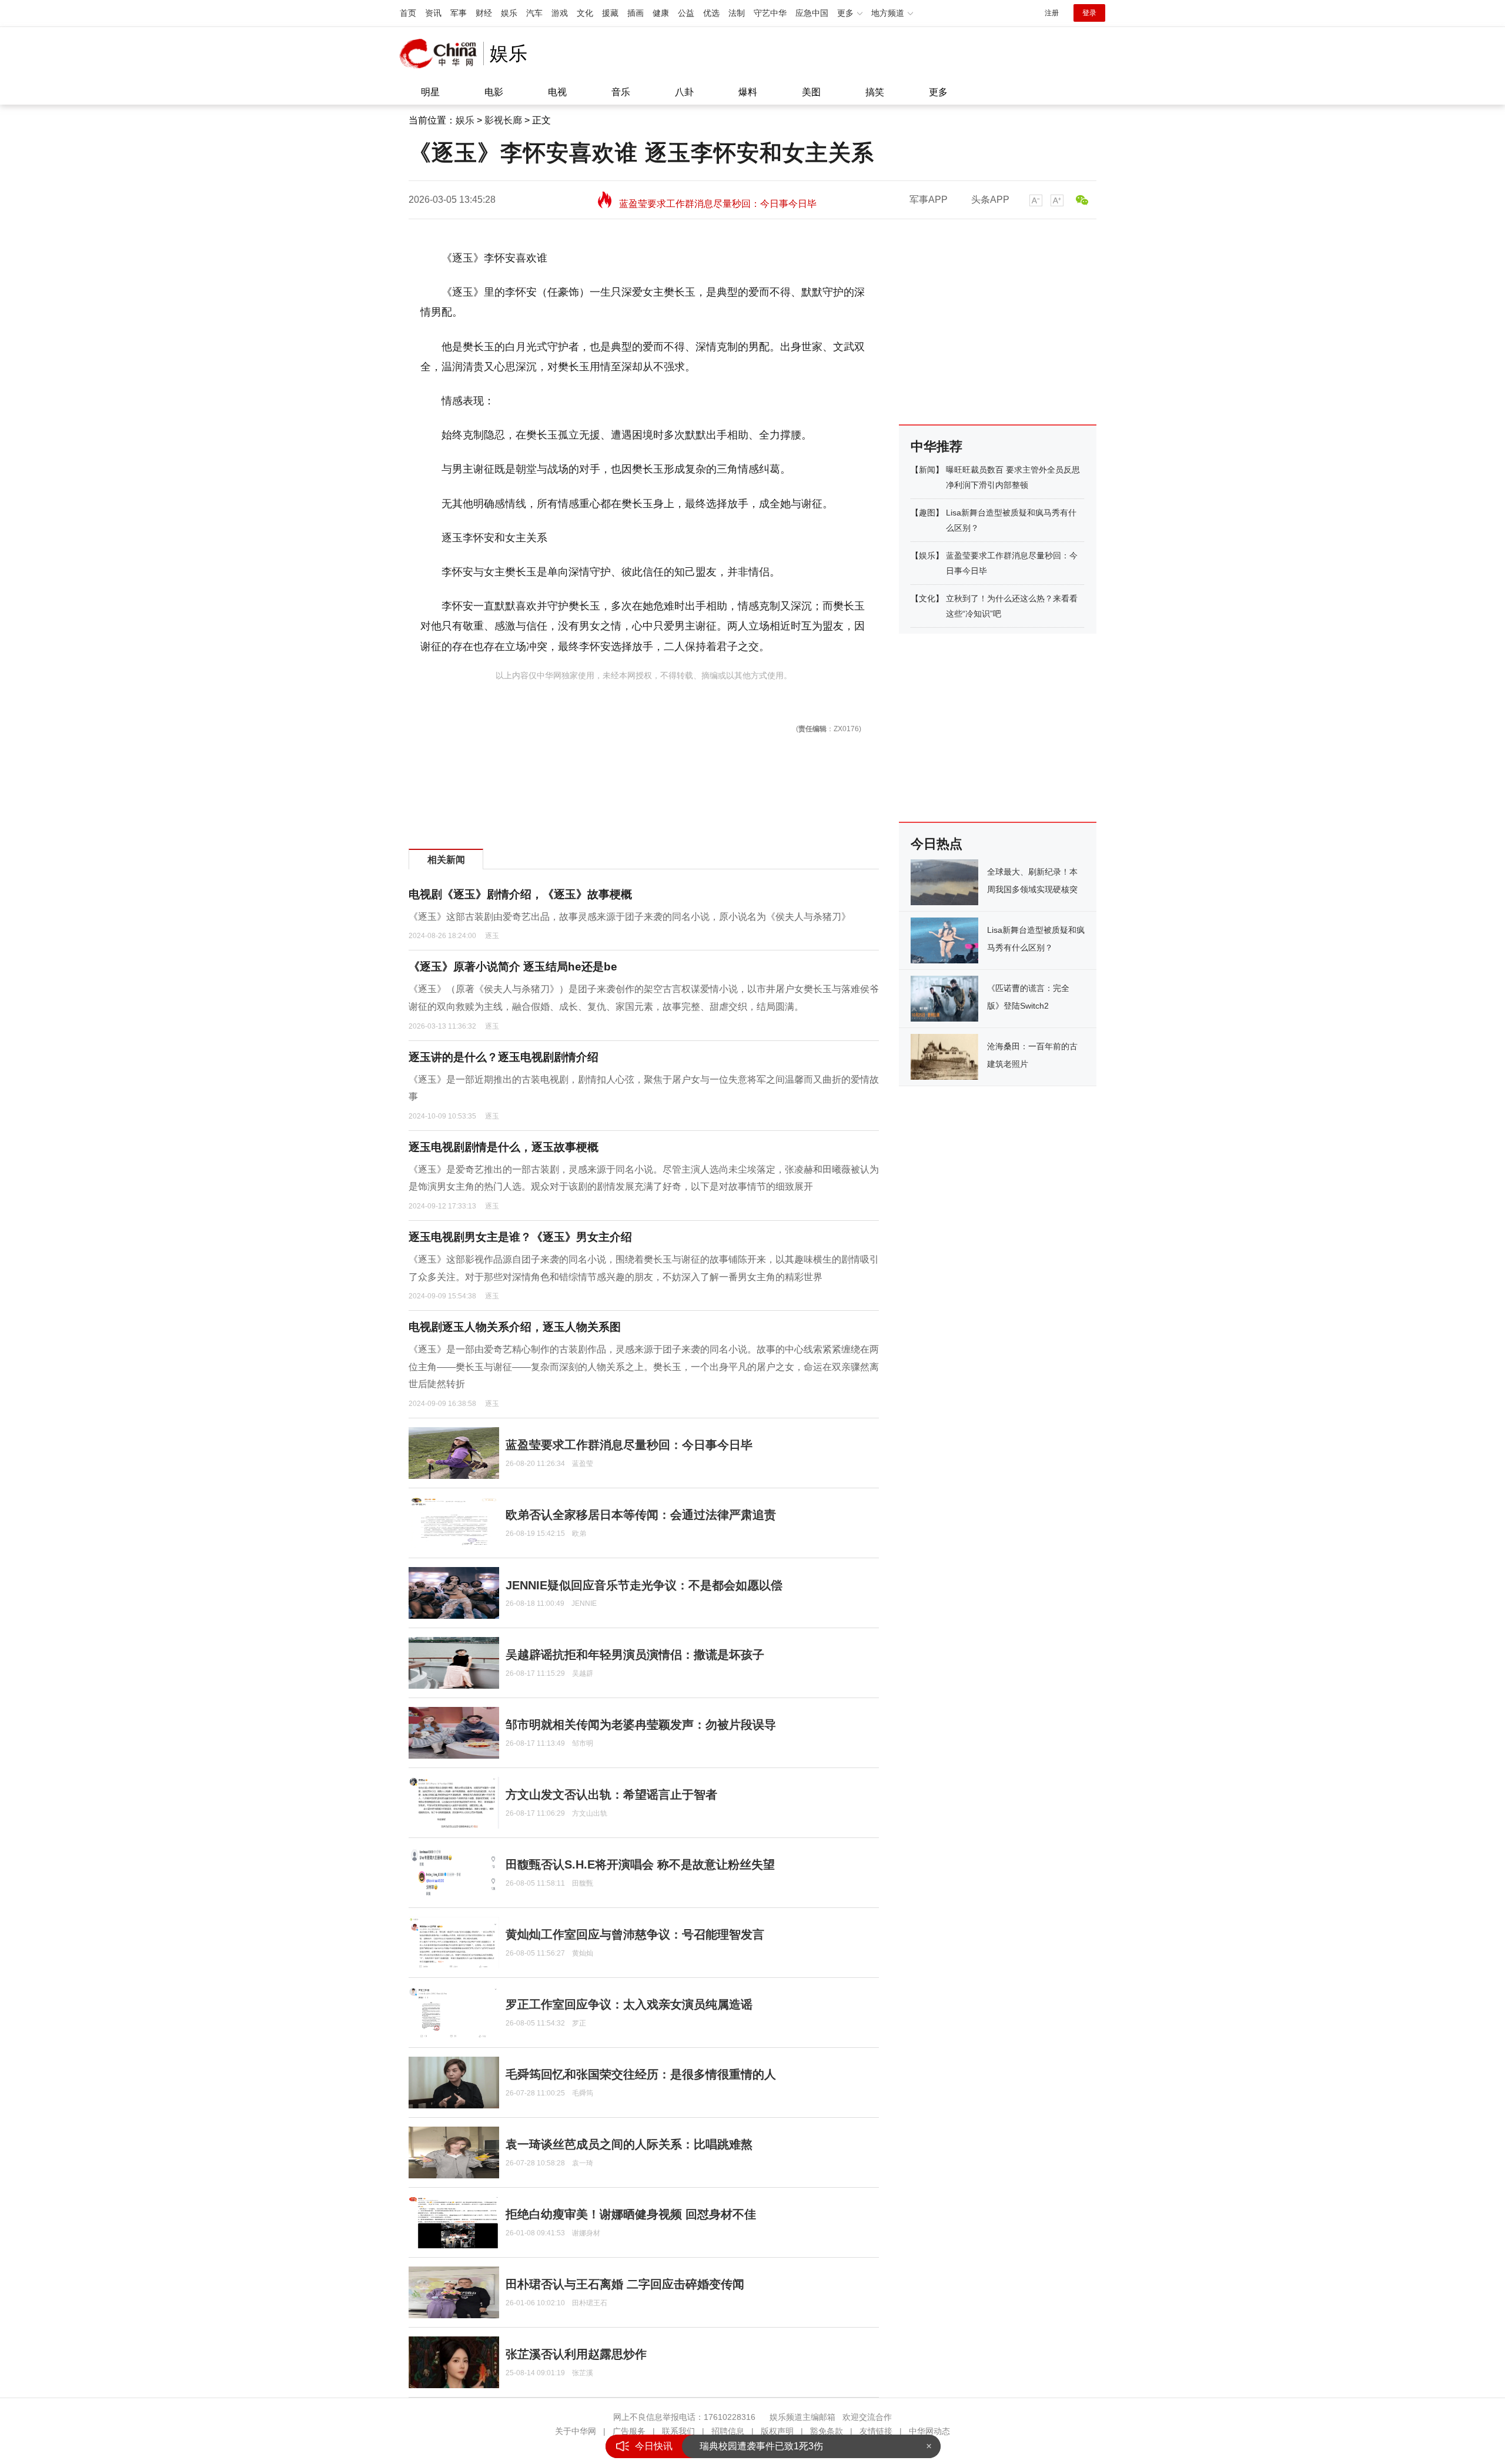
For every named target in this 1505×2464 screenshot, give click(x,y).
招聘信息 (728, 2431)
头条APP (990, 200)
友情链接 (876, 2431)
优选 (711, 13)
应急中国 (812, 13)
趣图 (927, 513)
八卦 (684, 92)
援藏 (610, 13)
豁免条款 (827, 2431)
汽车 (534, 13)
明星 (430, 92)
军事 (459, 13)
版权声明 (777, 2431)
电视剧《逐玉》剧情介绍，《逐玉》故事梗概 (520, 894)
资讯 (433, 13)
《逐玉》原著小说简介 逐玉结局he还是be (513, 967)
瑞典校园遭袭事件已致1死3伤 (761, 2446)
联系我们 (678, 2431)
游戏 (560, 13)
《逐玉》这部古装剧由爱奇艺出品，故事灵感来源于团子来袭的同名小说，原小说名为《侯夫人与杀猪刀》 (630, 917)
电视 (557, 92)
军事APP (929, 200)
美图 (811, 92)
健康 (661, 13)
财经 (484, 13)
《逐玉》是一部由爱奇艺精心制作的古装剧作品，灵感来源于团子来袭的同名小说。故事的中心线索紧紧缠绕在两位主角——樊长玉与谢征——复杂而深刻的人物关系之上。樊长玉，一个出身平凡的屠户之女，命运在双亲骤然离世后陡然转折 (644, 1367)
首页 (408, 13)
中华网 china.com (442, 53)
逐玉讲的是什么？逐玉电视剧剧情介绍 (504, 1057)
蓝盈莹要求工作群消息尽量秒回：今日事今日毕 (718, 200)
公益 (686, 13)
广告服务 (629, 2431)
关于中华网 (576, 2431)
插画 (636, 13)
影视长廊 (503, 120)
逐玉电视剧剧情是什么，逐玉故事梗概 (504, 1147)
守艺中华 (770, 13)
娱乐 (509, 13)
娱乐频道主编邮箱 (802, 2417)
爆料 (748, 92)
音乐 (621, 92)
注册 (1052, 13)
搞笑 (875, 92)
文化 (585, 13)
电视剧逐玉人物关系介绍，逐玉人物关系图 (515, 1327)
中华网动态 (929, 2431)
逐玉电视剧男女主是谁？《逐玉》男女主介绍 (520, 1237)
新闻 (927, 470)
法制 (737, 13)
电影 (494, 92)
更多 (938, 92)
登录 (1089, 13)
